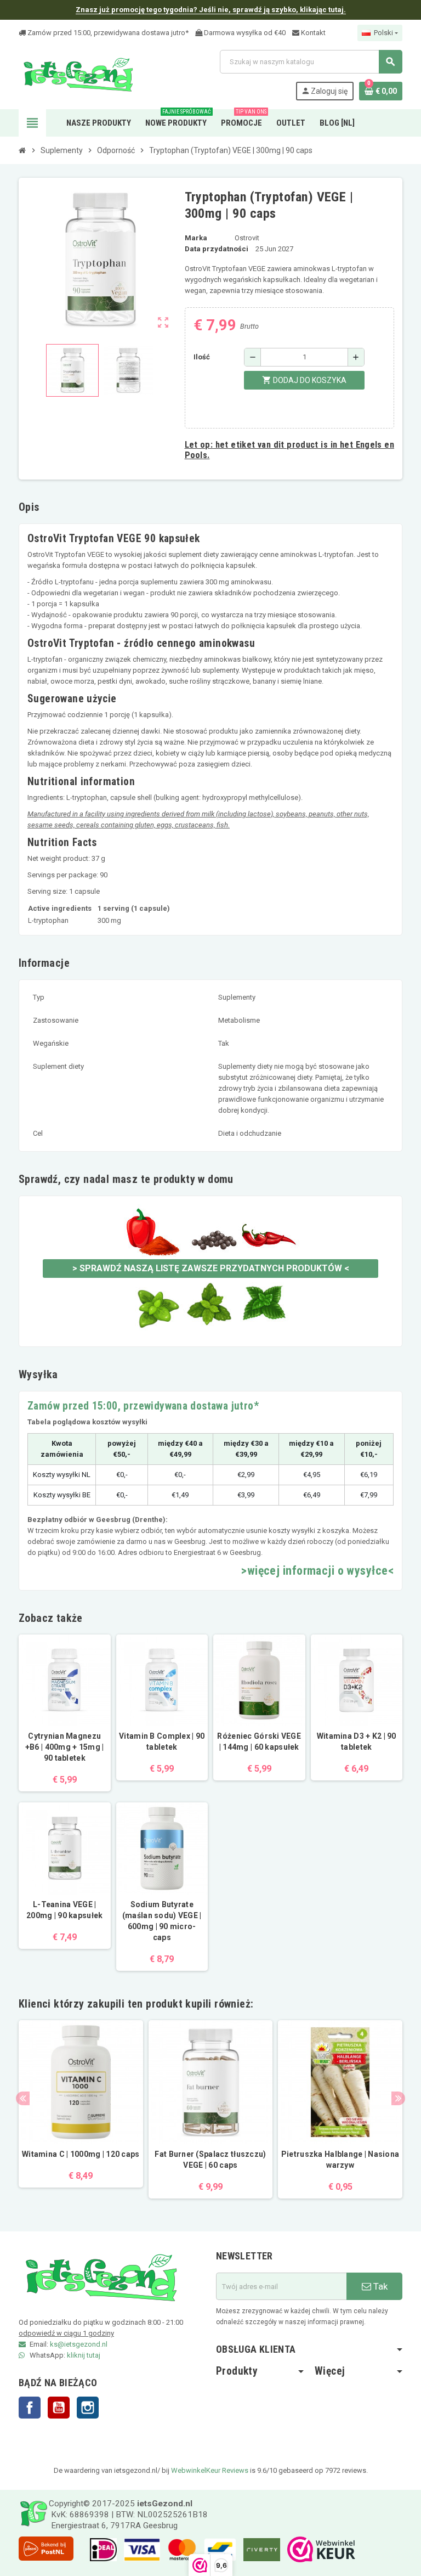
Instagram (88, 2408)
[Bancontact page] (217, 2549)
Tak (379, 2286)
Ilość (202, 357)
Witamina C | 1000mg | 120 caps (81, 2154)
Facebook (30, 2408)
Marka (196, 238)
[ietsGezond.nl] (78, 74)
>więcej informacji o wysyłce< (317, 1571)
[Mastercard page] (179, 2549)
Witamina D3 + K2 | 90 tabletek (357, 1741)
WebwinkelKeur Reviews (210, 2470)
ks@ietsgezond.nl (79, 2344)
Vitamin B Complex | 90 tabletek (162, 1741)
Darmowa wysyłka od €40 (244, 33)
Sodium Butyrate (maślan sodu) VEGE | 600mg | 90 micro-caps (162, 1921)
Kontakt (312, 33)
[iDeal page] (101, 2549)
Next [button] (398, 2098)
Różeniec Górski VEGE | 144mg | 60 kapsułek (259, 1741)
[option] (81, 2110)
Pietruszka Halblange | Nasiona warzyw (340, 2160)
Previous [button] (23, 2098)
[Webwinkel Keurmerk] (318, 2549)
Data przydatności (217, 249)
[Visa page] (139, 2549)
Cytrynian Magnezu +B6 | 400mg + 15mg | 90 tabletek (65, 1747)
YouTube (59, 2408)
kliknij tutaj (84, 2355)
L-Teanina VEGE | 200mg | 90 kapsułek (64, 1910)
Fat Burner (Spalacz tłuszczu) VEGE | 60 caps (210, 2160)
